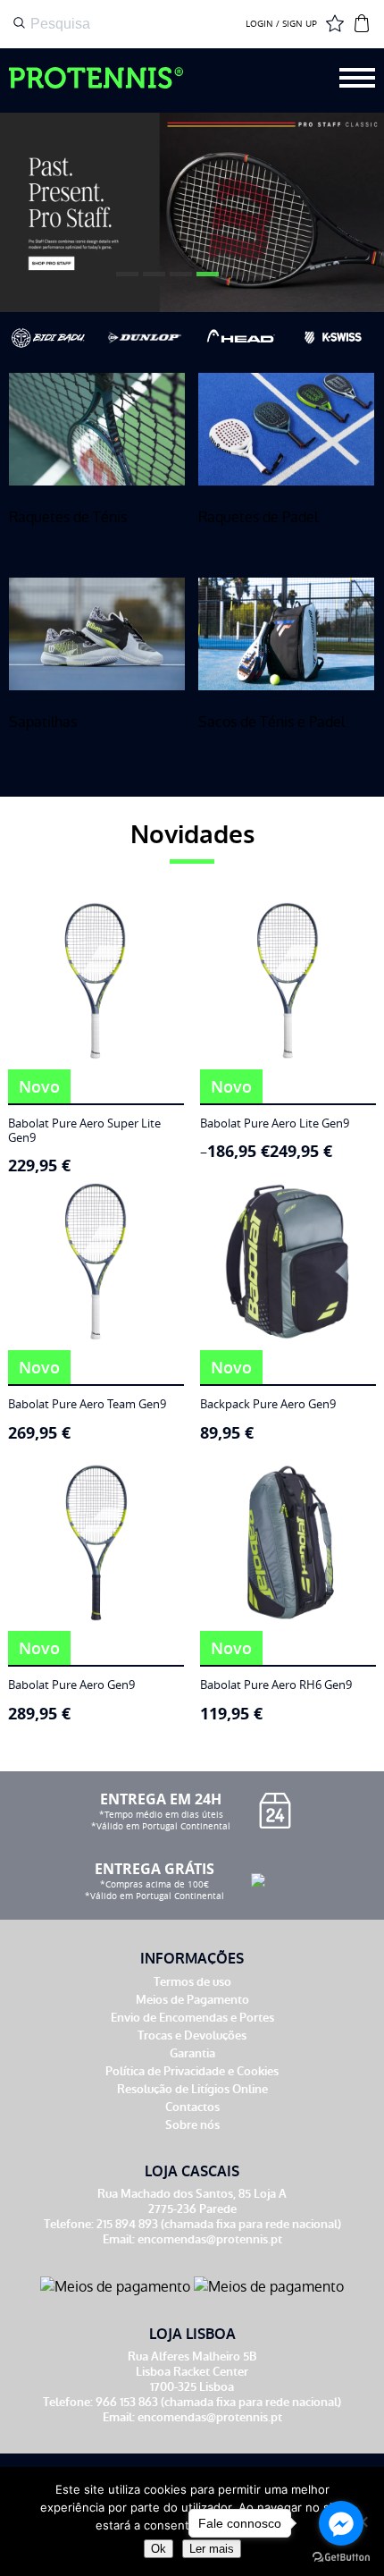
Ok (159, 2549)
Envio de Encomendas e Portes (192, 2018)
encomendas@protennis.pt (210, 2239)
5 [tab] (232, 281)
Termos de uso (192, 1982)
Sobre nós (192, 2125)
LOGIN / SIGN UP (281, 24)
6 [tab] (259, 281)
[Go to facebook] (341, 2523)
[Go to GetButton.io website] (341, 2558)
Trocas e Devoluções (192, 2035)
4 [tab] (205, 281)
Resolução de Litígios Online (192, 2089)
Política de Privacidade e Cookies (192, 2071)
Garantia (192, 2053)
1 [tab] (125, 281)
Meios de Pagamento (192, 2000)
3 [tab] (179, 281)
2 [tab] (152, 281)
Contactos (192, 2107)
